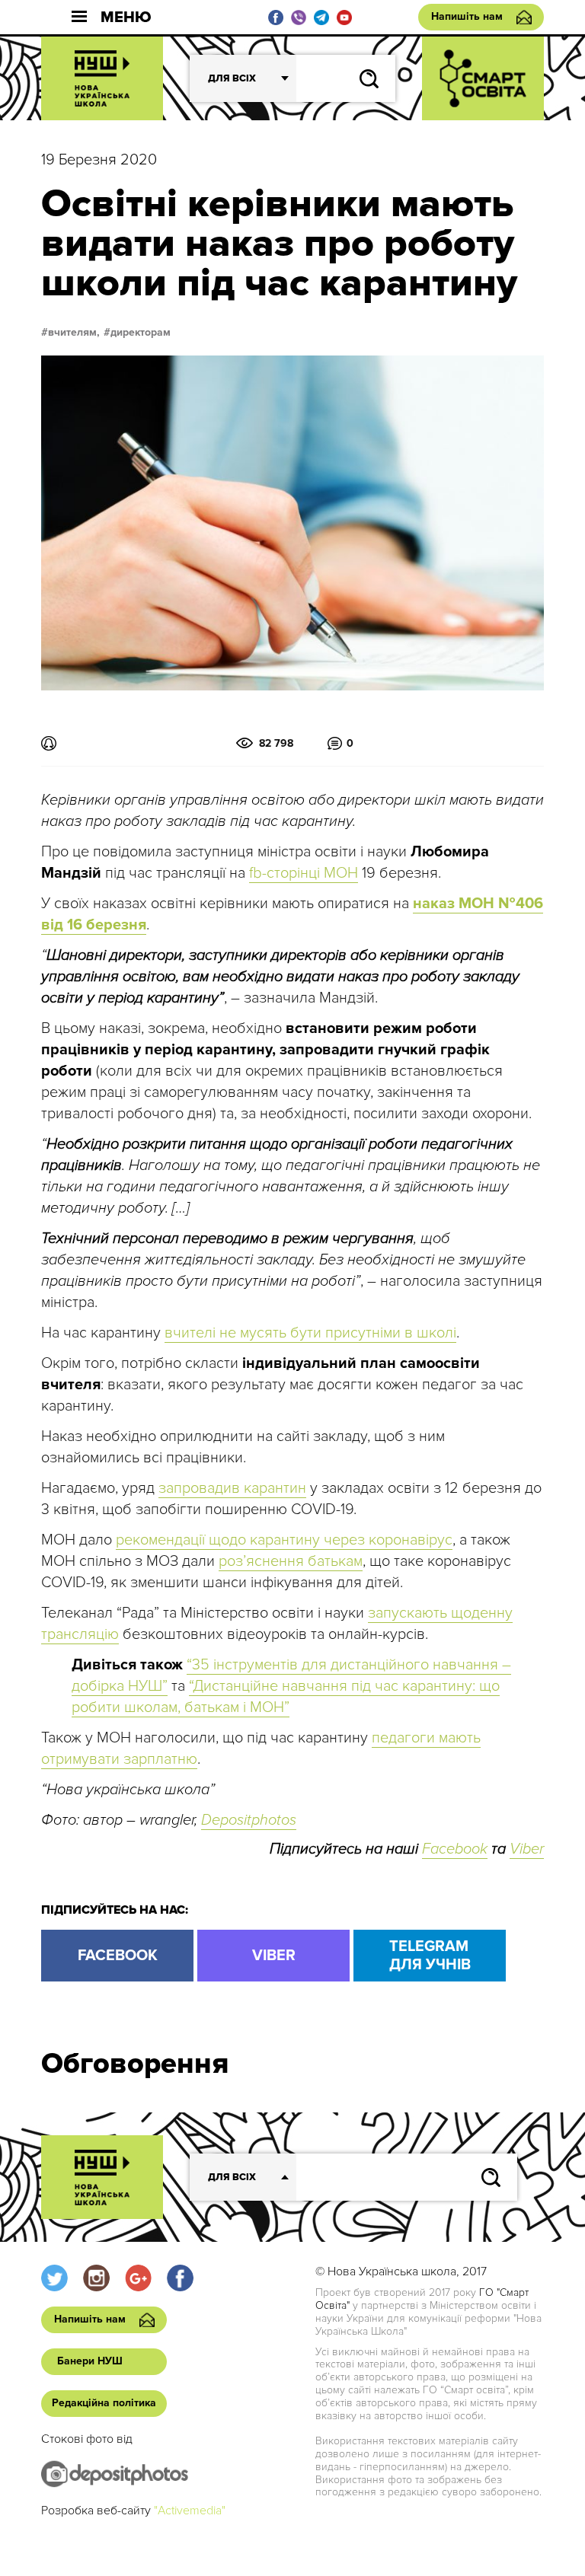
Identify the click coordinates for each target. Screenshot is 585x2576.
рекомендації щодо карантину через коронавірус (284, 1540)
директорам (141, 333)
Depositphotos (249, 1820)
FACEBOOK (118, 1956)
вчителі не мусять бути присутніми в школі (310, 1333)
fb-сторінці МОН (304, 873)
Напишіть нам (467, 16)
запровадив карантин (232, 1488)
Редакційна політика (104, 2403)
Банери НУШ (90, 2361)
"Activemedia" (190, 2511)
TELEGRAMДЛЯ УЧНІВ (430, 1956)
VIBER (274, 1956)
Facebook (455, 1849)
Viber (527, 1849)
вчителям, (74, 333)
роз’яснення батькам (291, 1561)
